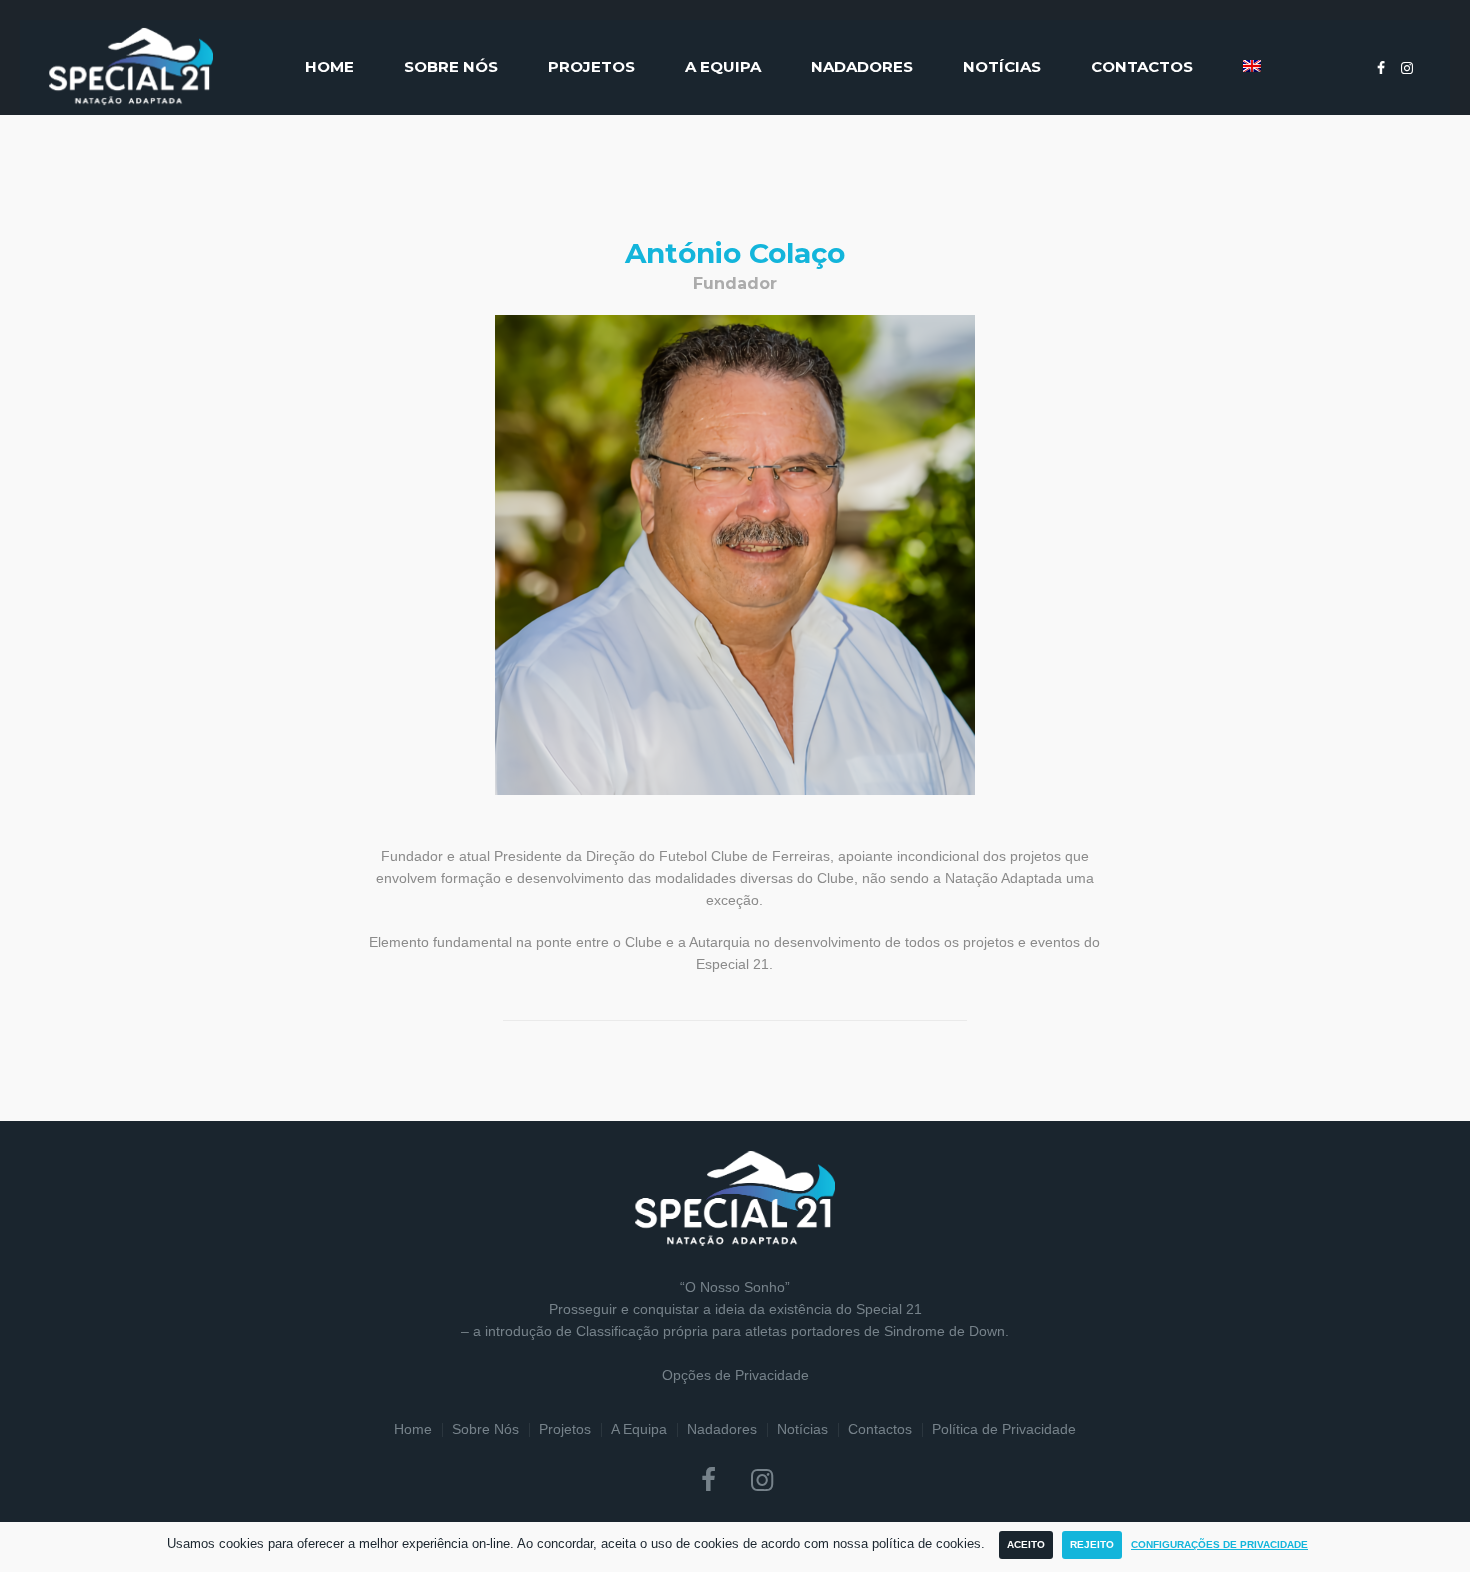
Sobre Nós (485, 1429)
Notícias (802, 1429)
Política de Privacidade (1004, 1429)
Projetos (565, 1429)
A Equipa (639, 1429)
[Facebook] (1381, 68)
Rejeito (1092, 1544)
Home (413, 1429)
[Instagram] (1407, 68)
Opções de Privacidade (735, 1375)
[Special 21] (735, 1198)
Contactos (880, 1429)
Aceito (1026, 1544)
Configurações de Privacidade (1219, 1544)
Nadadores (722, 1429)
